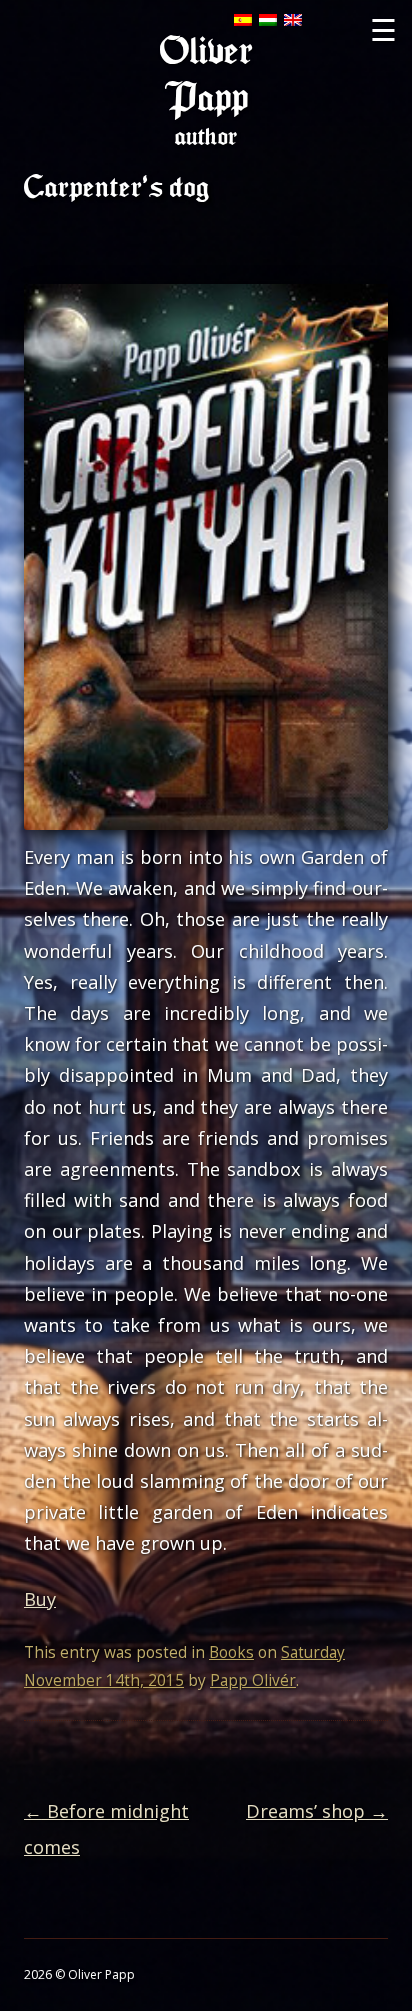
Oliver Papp (206, 74)
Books (231, 1652)
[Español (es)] (243, 19)
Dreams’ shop (317, 1811)
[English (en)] (293, 19)
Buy (40, 1599)
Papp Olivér (253, 1680)
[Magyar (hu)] (268, 19)
